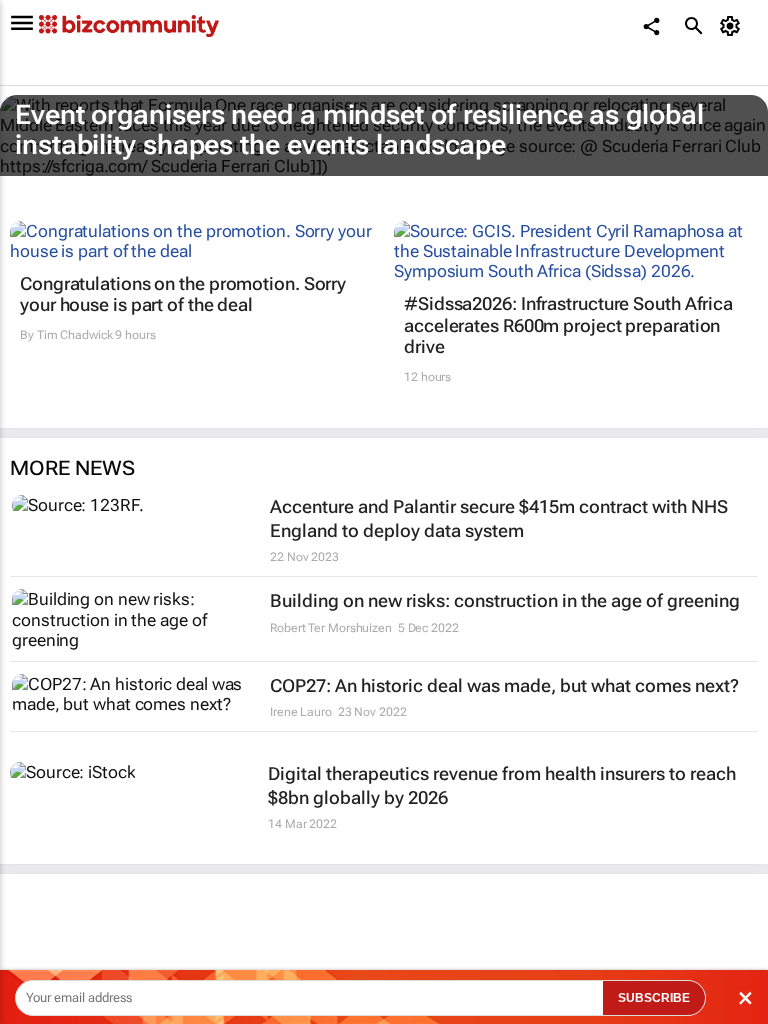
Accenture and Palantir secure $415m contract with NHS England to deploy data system (499, 518)
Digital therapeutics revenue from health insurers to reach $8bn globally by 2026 (502, 785)
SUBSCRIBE (654, 998)
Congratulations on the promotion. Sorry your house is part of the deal (183, 294)
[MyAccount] (733, 26)
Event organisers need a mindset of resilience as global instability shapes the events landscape (359, 130)
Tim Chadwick (75, 335)
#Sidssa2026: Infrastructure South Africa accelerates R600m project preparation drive (568, 325)
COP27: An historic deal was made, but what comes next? (504, 685)
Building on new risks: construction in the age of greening (505, 600)
